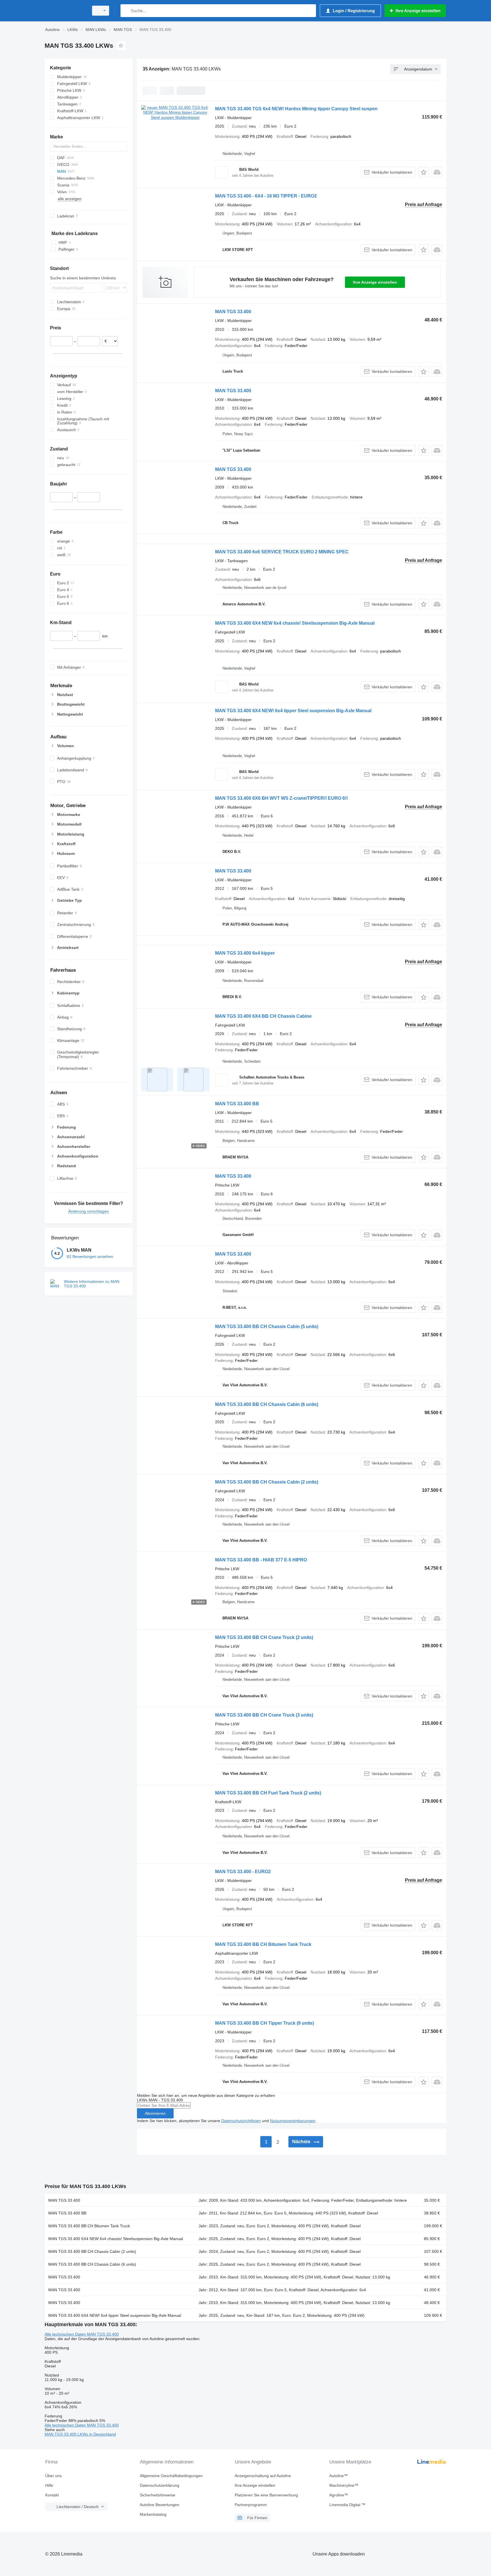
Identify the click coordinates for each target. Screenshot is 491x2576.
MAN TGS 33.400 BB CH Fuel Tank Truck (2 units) (268, 1793)
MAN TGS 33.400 (233, 312)
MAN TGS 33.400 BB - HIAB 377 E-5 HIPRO (261, 1560)
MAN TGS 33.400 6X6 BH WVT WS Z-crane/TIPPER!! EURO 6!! (281, 798)
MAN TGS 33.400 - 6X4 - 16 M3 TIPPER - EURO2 (266, 196)
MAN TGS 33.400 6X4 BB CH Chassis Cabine (263, 1016)
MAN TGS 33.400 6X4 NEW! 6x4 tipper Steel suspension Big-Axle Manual (293, 711)
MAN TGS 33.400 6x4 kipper (245, 953)
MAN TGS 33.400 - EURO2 (243, 1872)
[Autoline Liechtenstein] (65, 11)
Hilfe (49, 2485)
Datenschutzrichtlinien (241, 2121)
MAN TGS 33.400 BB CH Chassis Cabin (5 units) (267, 1327)
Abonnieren (155, 2113)
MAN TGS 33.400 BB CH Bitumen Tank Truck (263, 1944)
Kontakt (52, 2495)
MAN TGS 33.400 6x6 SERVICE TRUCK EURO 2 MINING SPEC (282, 552)
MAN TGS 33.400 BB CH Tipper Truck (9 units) (265, 2023)
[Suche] (126, 11)
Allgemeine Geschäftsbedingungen (171, 2476)
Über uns (53, 2476)
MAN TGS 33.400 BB (237, 1104)
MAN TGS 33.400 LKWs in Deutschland (80, 2434)
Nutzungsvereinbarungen (293, 2121)
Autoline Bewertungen (160, 2505)
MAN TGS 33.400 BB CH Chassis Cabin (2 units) (267, 1482)
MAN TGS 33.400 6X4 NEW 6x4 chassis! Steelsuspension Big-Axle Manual (295, 623)
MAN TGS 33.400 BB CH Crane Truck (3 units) (264, 1715)
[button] (424, 172)
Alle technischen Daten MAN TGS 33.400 (82, 2334)
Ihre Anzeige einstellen (375, 282)
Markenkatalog (153, 2514)
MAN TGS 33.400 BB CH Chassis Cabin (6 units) (267, 1404)
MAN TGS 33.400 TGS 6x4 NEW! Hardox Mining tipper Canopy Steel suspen (296, 109)
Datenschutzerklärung (160, 2485)
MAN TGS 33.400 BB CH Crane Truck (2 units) (264, 1637)
